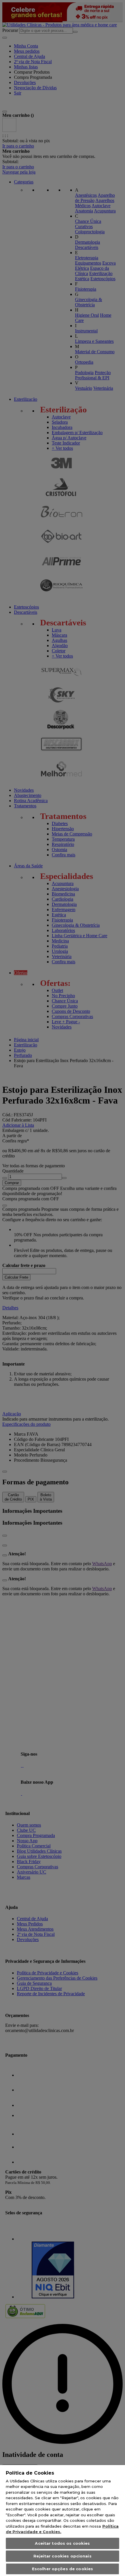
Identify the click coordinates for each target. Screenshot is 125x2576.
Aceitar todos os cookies (62, 2543)
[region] (63, 2521)
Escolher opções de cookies (63, 2569)
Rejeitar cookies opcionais (62, 2556)
